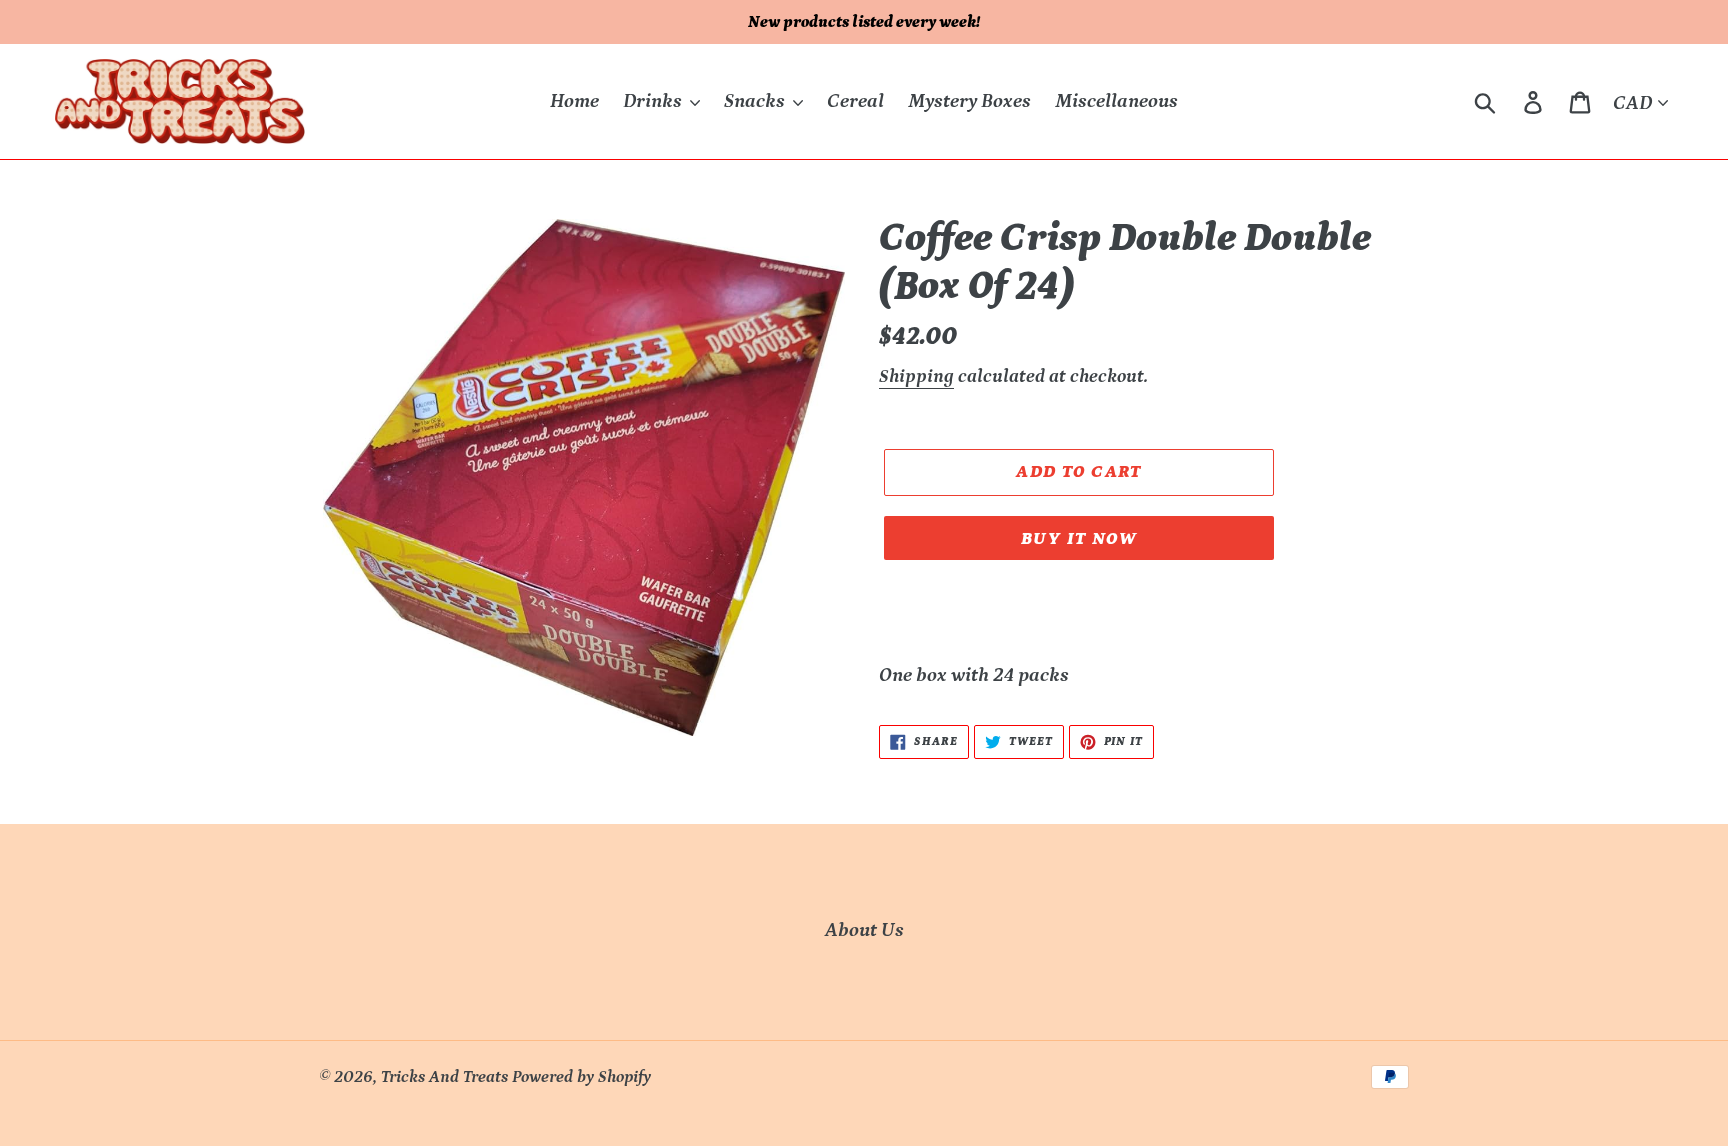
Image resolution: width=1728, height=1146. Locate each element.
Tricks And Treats (444, 1077)
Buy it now (1079, 539)
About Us (864, 930)
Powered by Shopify (581, 1077)
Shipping (916, 376)
